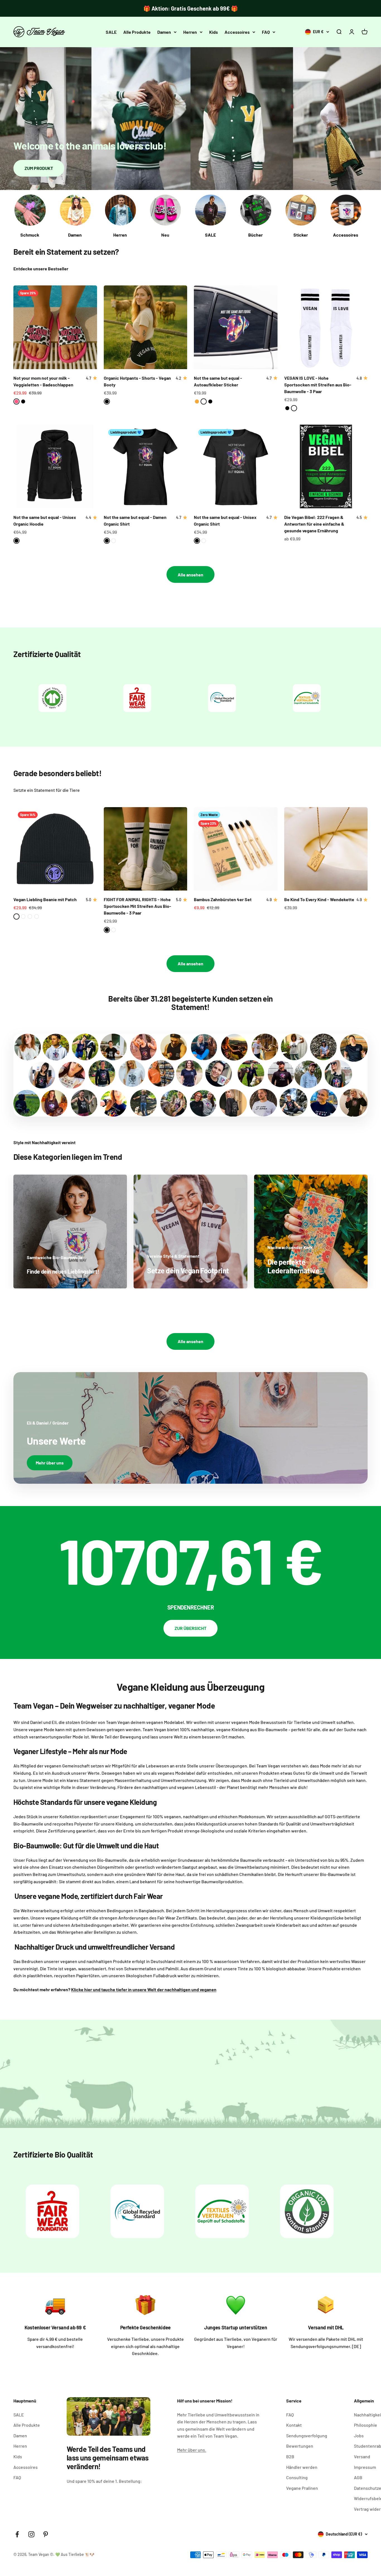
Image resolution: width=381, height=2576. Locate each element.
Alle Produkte (137, 32)
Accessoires (237, 32)
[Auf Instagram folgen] (31, 2534)
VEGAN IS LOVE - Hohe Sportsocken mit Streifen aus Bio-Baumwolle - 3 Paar (318, 385)
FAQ (266, 32)
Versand (362, 2456)
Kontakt (294, 2425)
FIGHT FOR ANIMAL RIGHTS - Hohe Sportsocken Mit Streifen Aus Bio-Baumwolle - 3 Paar (138, 906)
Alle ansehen (191, 575)
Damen (164, 32)
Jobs (359, 2436)
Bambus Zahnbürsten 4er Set (223, 899)
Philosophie (366, 2425)
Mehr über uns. (192, 2450)
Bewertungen (300, 2446)
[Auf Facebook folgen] (17, 2534)
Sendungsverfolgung (307, 2436)
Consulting (297, 2477)
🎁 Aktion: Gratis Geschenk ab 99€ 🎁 (191, 8)
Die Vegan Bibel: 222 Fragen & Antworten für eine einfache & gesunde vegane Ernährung (314, 524)
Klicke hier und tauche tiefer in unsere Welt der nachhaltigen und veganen (144, 1989)
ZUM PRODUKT (39, 168)
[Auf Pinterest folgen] (46, 2534)
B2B (290, 2456)
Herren (190, 32)
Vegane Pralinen (302, 2488)
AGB (358, 2477)
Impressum (365, 2467)
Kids (214, 32)
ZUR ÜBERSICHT (191, 1628)
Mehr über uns (50, 1463)
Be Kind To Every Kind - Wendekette (319, 899)
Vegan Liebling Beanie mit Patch (45, 899)
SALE (111, 32)
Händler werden (302, 2467)
